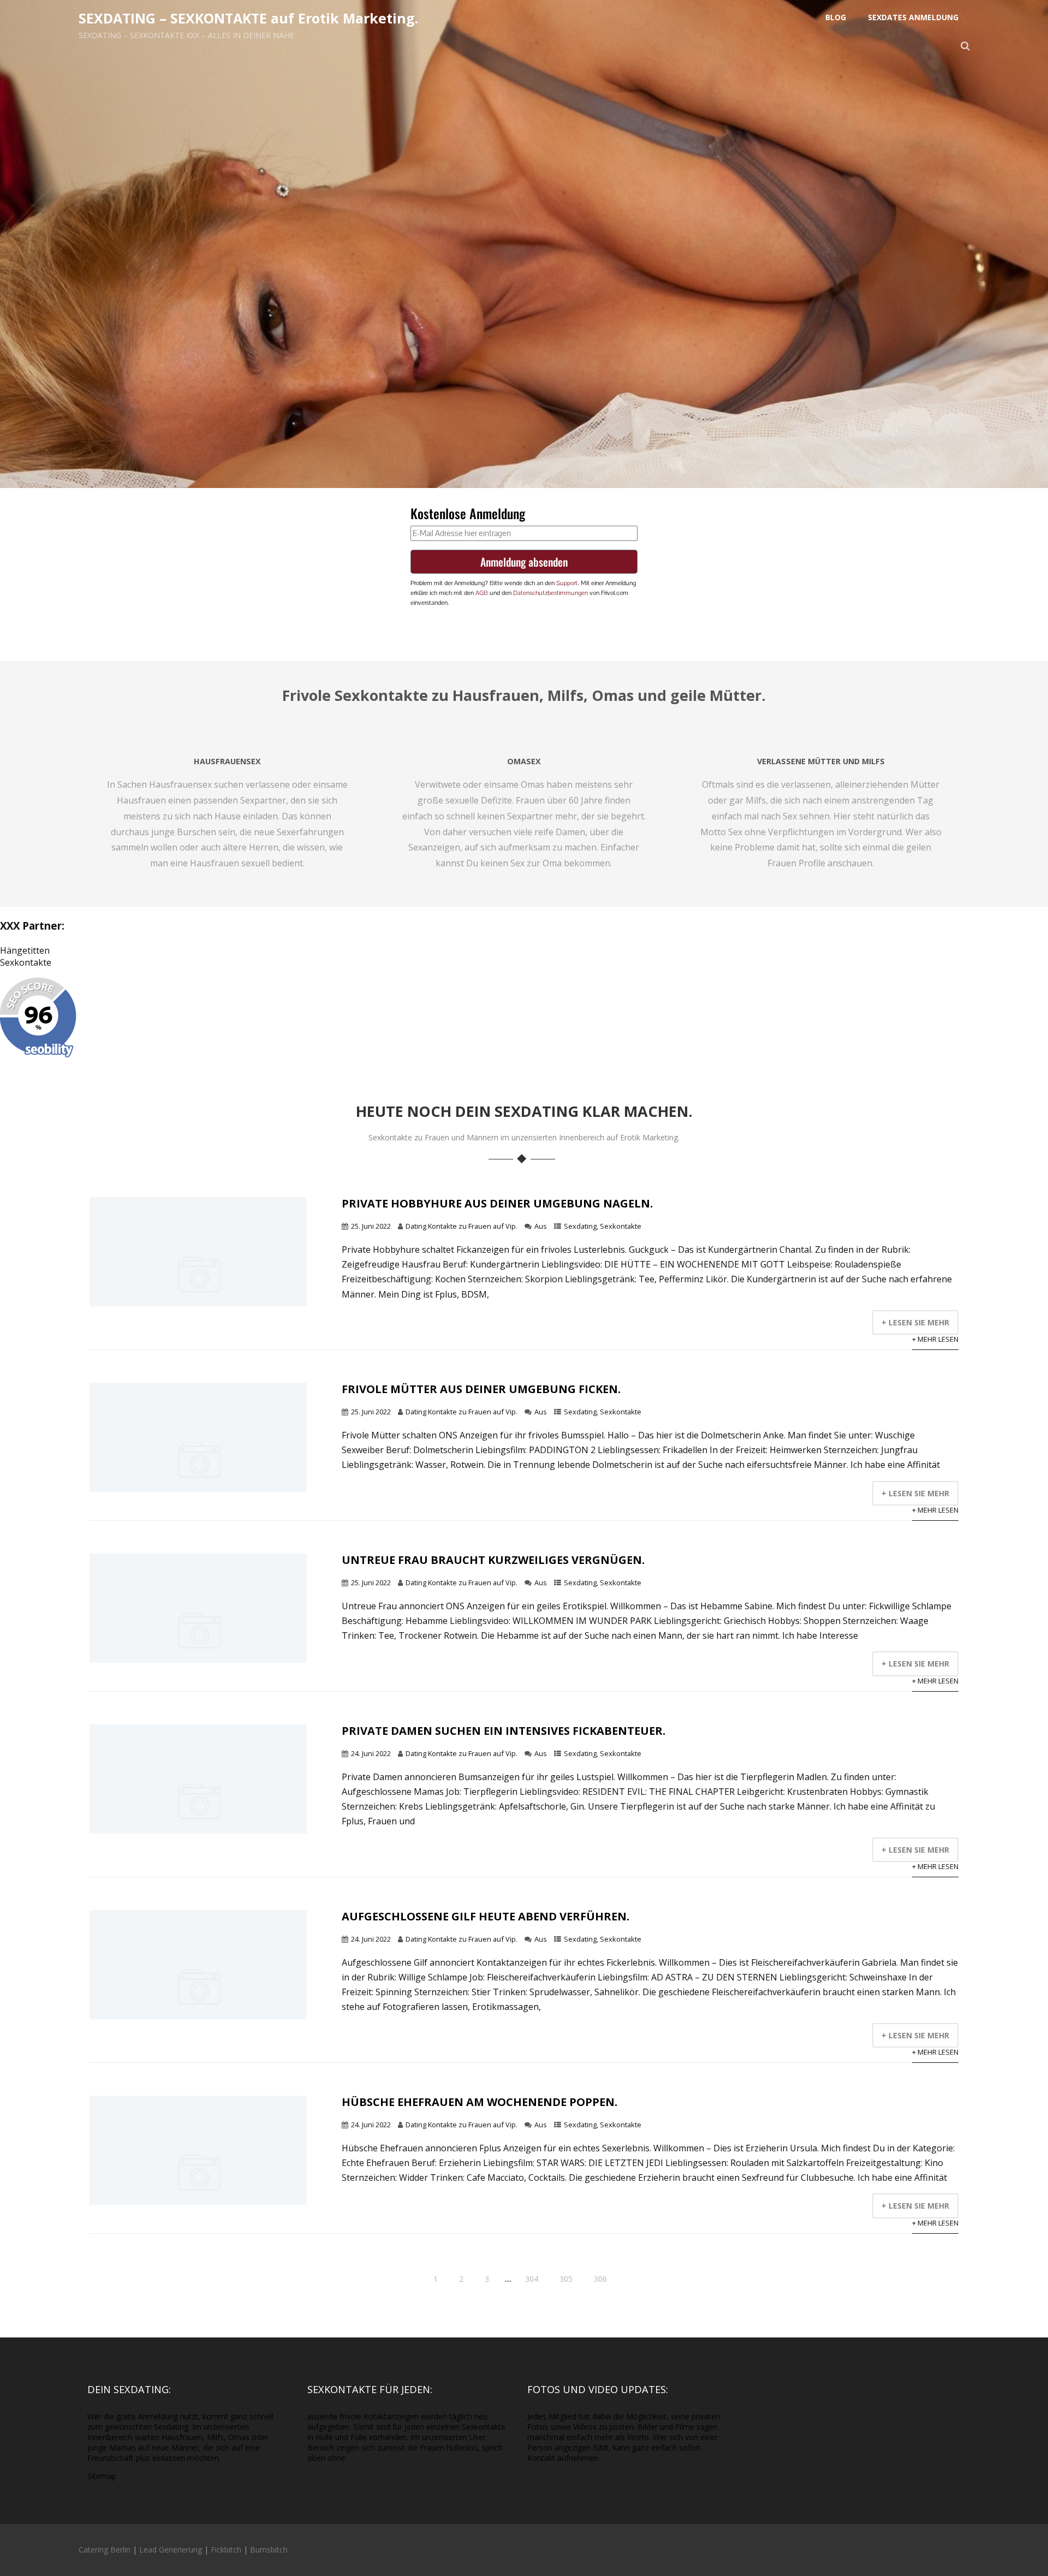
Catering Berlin (105, 2550)
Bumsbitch (269, 2550)
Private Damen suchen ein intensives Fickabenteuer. (504, 1731)
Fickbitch (226, 2550)
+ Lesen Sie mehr (915, 1322)
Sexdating (580, 1226)
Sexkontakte (26, 962)
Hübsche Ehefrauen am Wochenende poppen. (480, 2102)
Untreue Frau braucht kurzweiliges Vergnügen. (493, 1560)
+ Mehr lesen (935, 1339)
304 (532, 2279)
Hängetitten (25, 950)
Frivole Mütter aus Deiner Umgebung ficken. (481, 1389)
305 (566, 2279)
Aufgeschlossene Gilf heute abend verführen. (486, 1916)
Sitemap (102, 2476)
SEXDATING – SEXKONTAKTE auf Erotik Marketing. (248, 18)
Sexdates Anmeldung (913, 17)
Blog (836, 17)
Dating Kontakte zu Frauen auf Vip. (462, 1226)
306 (600, 2279)
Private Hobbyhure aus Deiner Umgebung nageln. (497, 1203)
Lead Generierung (171, 2550)
